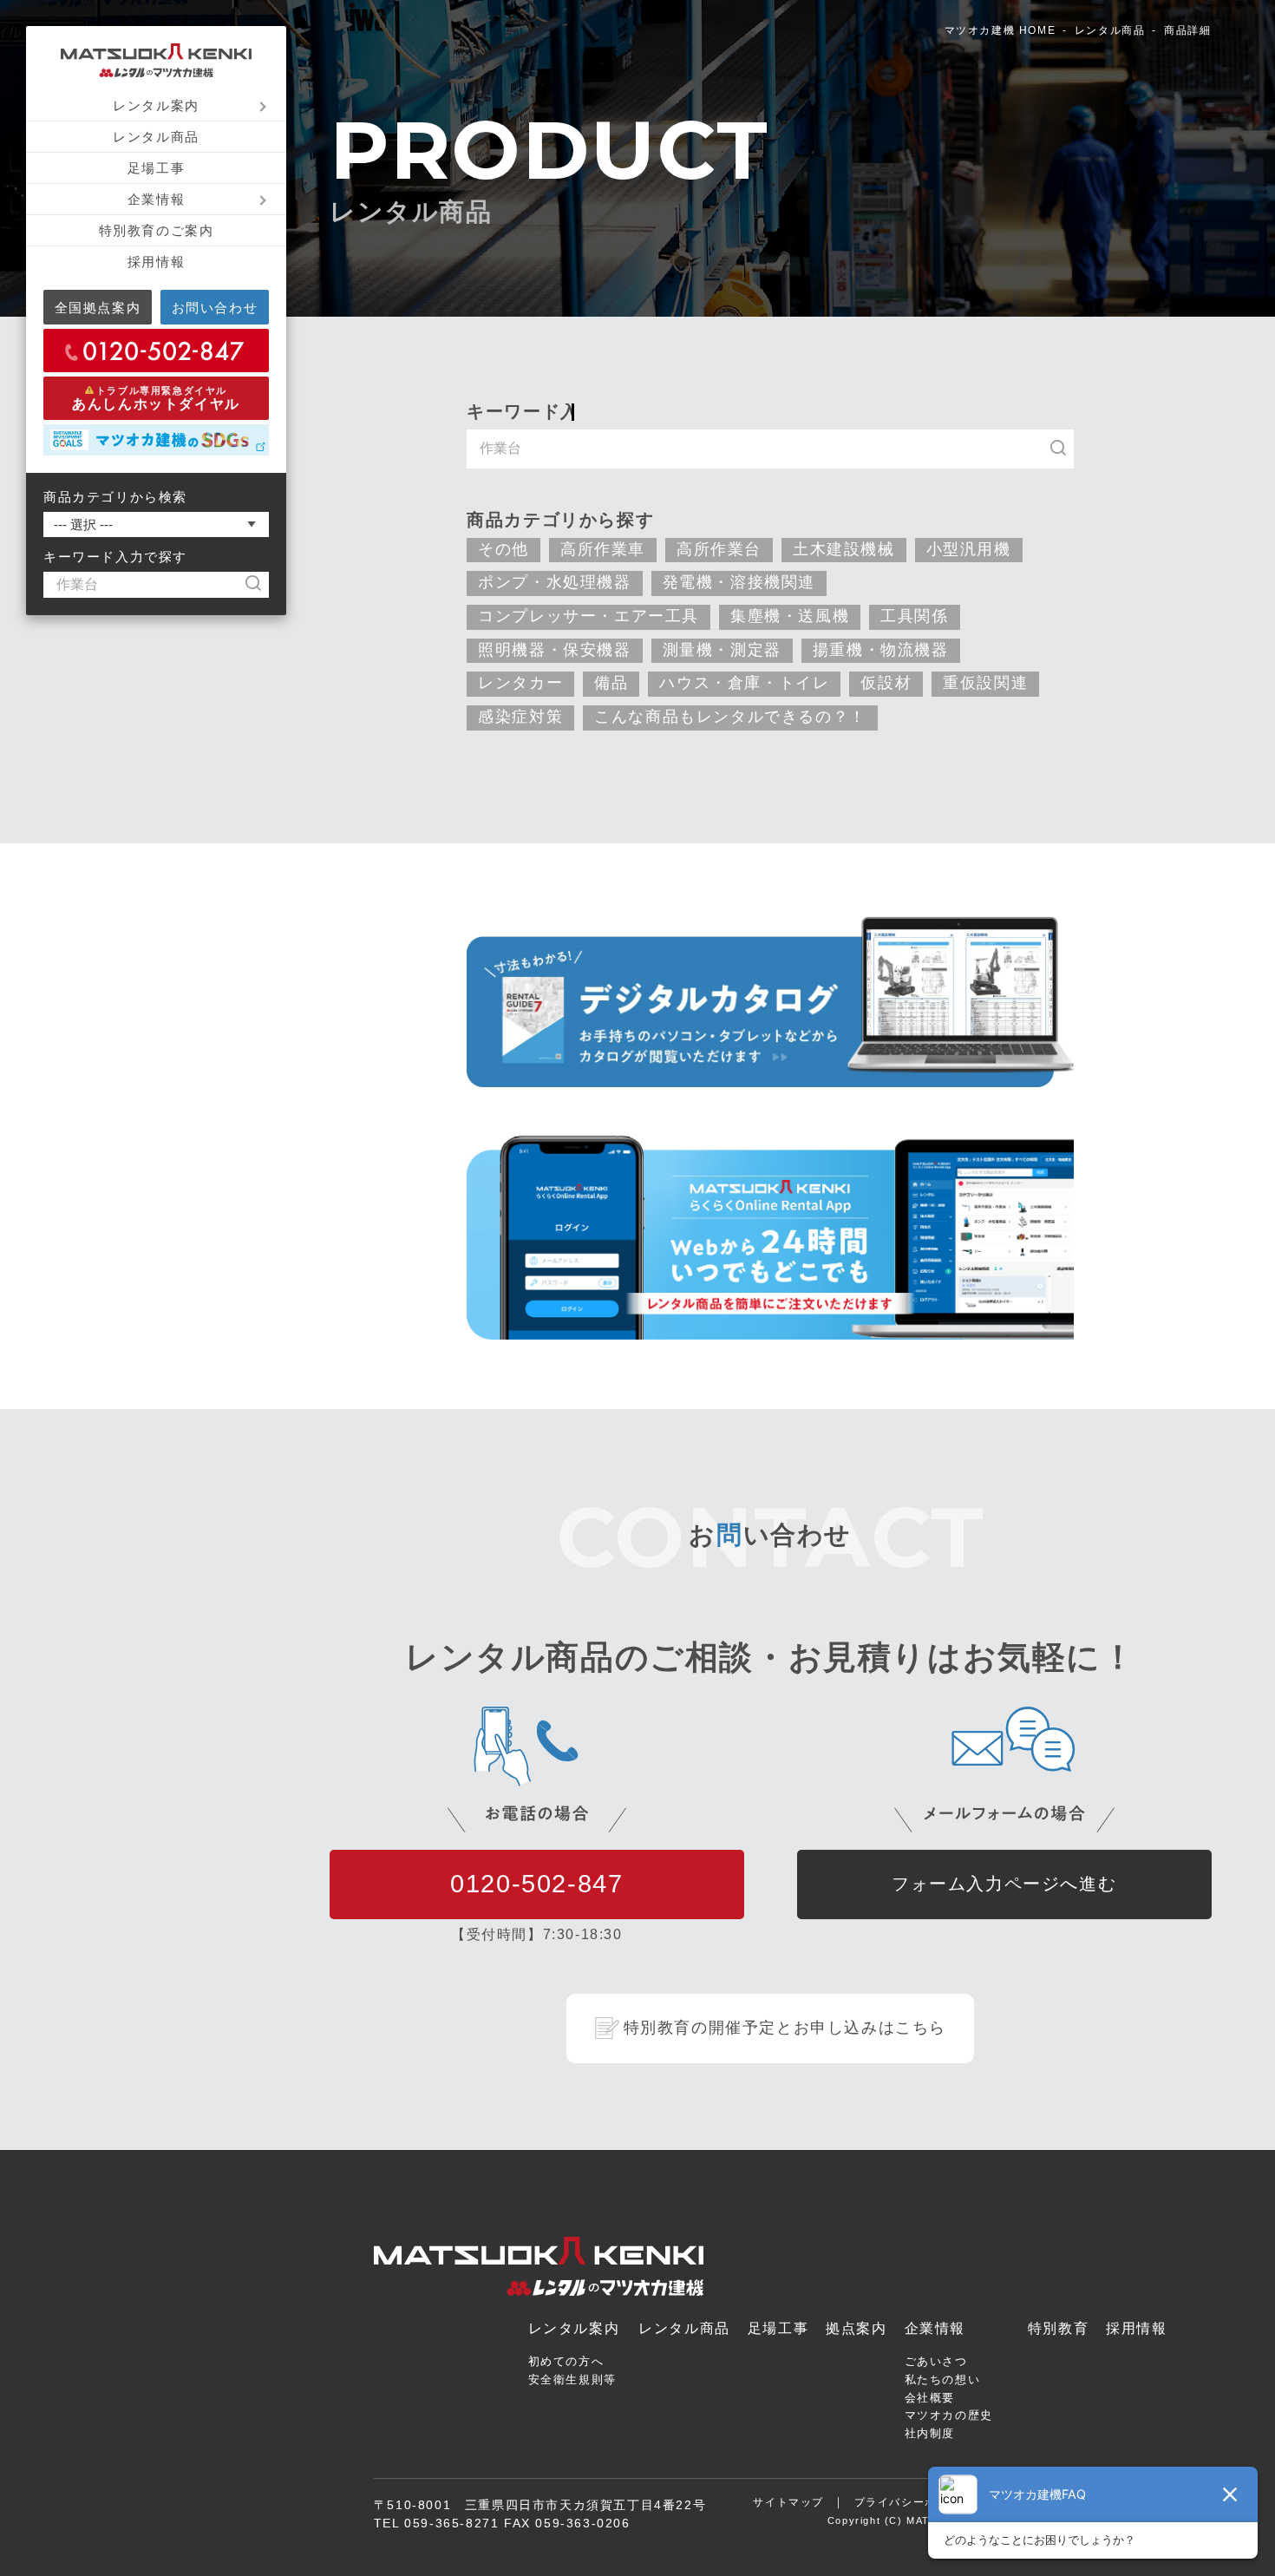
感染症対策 (520, 717)
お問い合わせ (215, 308)
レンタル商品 (156, 137)
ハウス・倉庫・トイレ (744, 683)
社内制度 (930, 2433)
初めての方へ (566, 2361)
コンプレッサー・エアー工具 (588, 616)
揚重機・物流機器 (881, 650)
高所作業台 (719, 549)
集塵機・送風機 (790, 616)
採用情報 (156, 262)
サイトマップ (788, 2502)
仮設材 (886, 683)
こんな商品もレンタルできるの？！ (730, 717)
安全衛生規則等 (572, 2379)
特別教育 (1058, 2328)
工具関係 (914, 616)
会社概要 (930, 2398)
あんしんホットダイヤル (156, 398)
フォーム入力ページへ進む (1004, 1884)
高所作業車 (603, 549)
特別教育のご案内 (157, 230)
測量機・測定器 (722, 650)
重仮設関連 (985, 683)
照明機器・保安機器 (554, 650)
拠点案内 (856, 2328)
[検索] (262, 585)
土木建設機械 (844, 549)
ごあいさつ (936, 2361)
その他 (503, 549)
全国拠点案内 (98, 308)
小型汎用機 (969, 549)
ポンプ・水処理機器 (554, 582)
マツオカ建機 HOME (1000, 30)
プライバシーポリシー (913, 2502)
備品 (611, 683)
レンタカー (520, 683)
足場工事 (156, 168)
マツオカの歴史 (949, 2415)
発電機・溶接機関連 (739, 582)
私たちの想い (943, 2379)
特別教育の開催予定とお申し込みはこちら (785, 2028)
